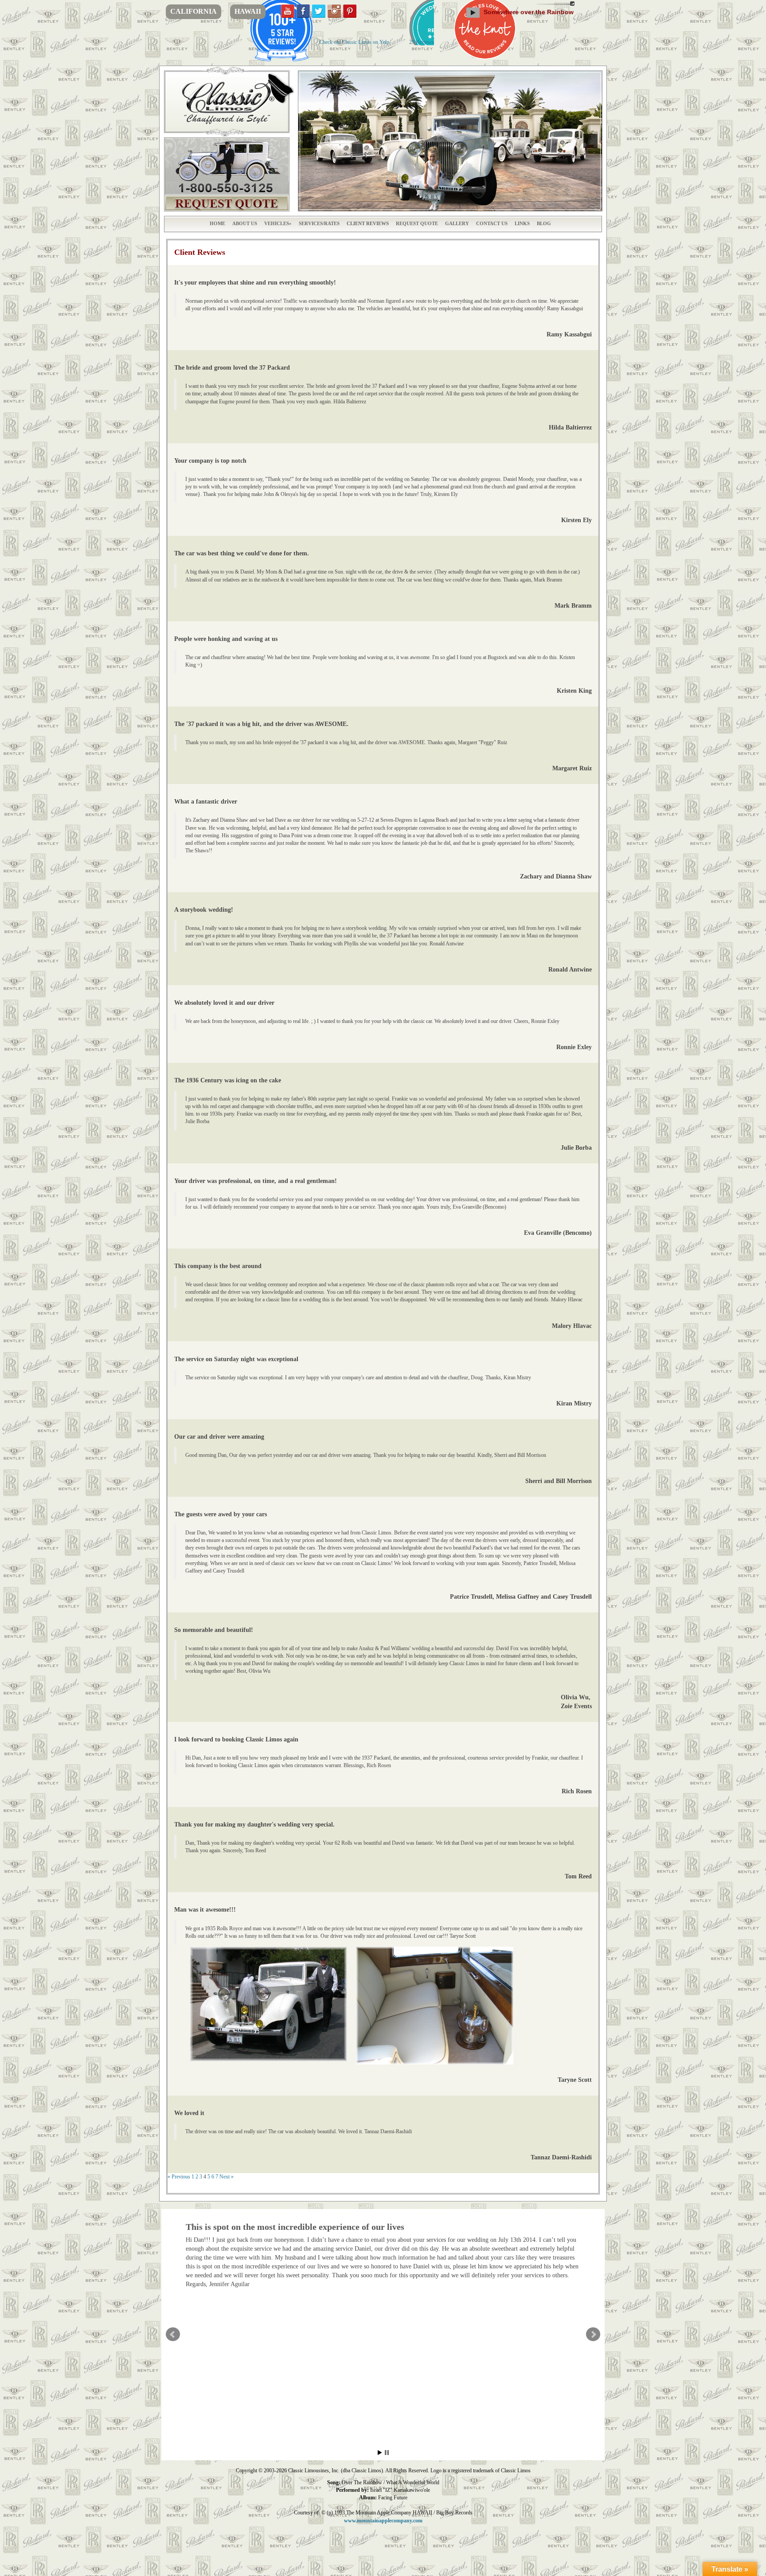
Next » (227, 2177)
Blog (544, 223)
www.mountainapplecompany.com (383, 2521)
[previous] (310, 141)
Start (380, 2453)
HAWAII (248, 11)
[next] (590, 141)
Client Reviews (368, 223)
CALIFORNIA (193, 11)
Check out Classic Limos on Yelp (354, 42)
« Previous (179, 2177)
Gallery (457, 223)
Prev (173, 2334)
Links (522, 223)
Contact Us (492, 223)
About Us (245, 223)
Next (593, 2334)
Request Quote (417, 223)
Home (217, 223)
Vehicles (277, 223)
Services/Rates (319, 223)
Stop (387, 2453)
